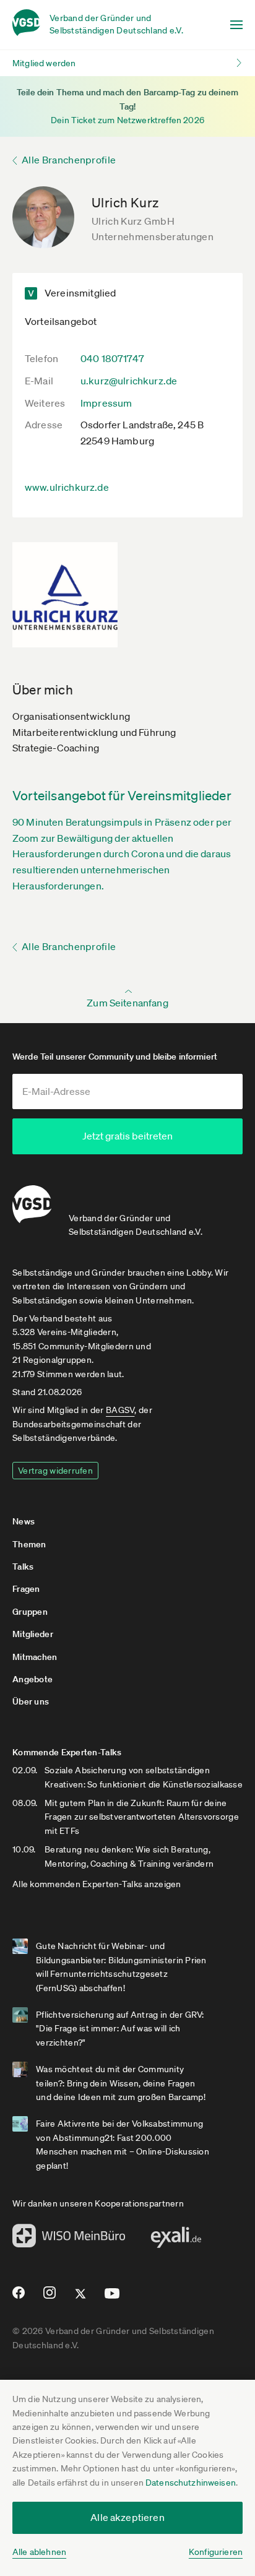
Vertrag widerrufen (55, 1471)
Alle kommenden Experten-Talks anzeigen (97, 1884)
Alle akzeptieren (127, 2517)
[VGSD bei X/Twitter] (81, 2299)
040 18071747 (112, 358)
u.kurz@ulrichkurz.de (129, 381)
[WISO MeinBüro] (69, 2239)
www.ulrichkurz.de (67, 487)
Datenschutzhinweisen (191, 2483)
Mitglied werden (44, 63)
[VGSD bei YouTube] (112, 2298)
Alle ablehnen (39, 2552)
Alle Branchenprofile (69, 160)
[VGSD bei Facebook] (17, 2297)
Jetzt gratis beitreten (127, 1136)
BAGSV (120, 1410)
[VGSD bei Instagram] (50, 2297)
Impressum (106, 403)
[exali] (176, 2241)
